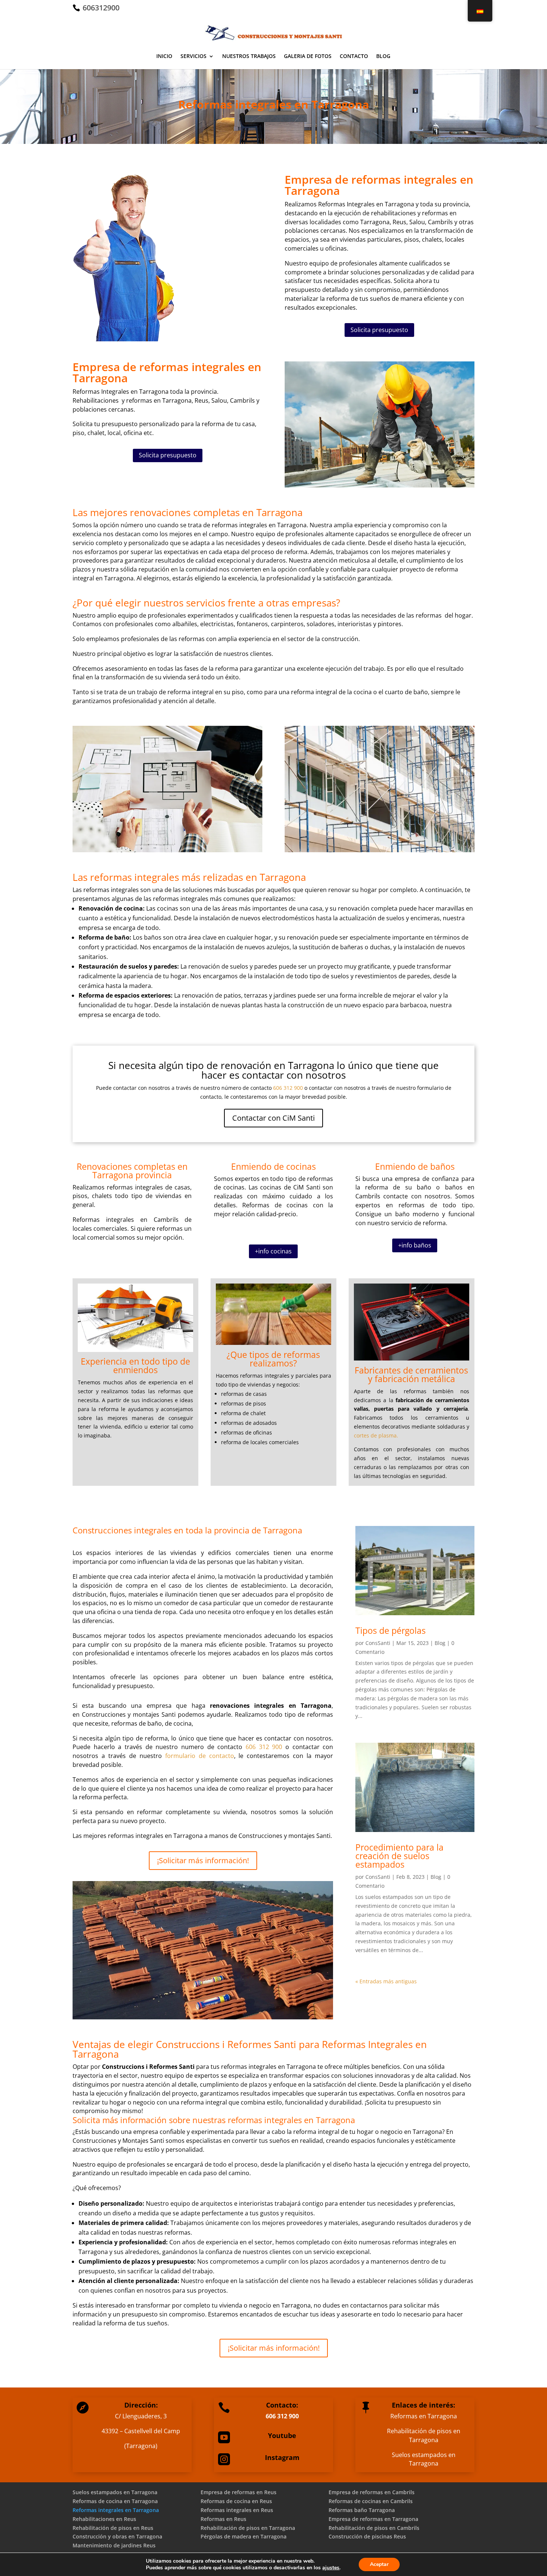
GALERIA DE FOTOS (308, 57)
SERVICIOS (193, 57)
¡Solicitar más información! (203, 1860)
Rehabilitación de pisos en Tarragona (424, 2435)
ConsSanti (378, 1643)
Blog (440, 1643)
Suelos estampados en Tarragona (424, 2459)
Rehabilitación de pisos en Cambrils (374, 2528)
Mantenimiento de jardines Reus (114, 2545)
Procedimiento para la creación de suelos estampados (399, 1856)
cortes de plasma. (376, 1435)
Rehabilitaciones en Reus (104, 2519)
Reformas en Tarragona (424, 2416)
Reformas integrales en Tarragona (116, 2510)
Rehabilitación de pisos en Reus (113, 2528)
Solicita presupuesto (379, 330)
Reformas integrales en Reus (237, 2510)
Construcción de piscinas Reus (367, 2536)
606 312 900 (288, 1088)
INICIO (164, 57)
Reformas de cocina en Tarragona (115, 2501)
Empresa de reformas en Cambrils (372, 2492)
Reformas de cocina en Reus (236, 2501)
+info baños (415, 1245)
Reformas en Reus (223, 2519)
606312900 (100, 8)
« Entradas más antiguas (386, 1981)
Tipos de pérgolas (391, 1630)
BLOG (383, 57)
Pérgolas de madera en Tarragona (244, 2536)
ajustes (331, 2568)
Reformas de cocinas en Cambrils (371, 2501)
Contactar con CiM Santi (273, 1118)
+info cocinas (273, 1251)
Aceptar (379, 2564)
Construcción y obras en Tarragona (117, 2536)
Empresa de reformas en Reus (239, 2492)
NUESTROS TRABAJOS (249, 57)
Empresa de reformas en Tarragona (373, 2519)
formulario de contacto (200, 1756)
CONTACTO (354, 57)
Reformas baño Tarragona (362, 2510)
